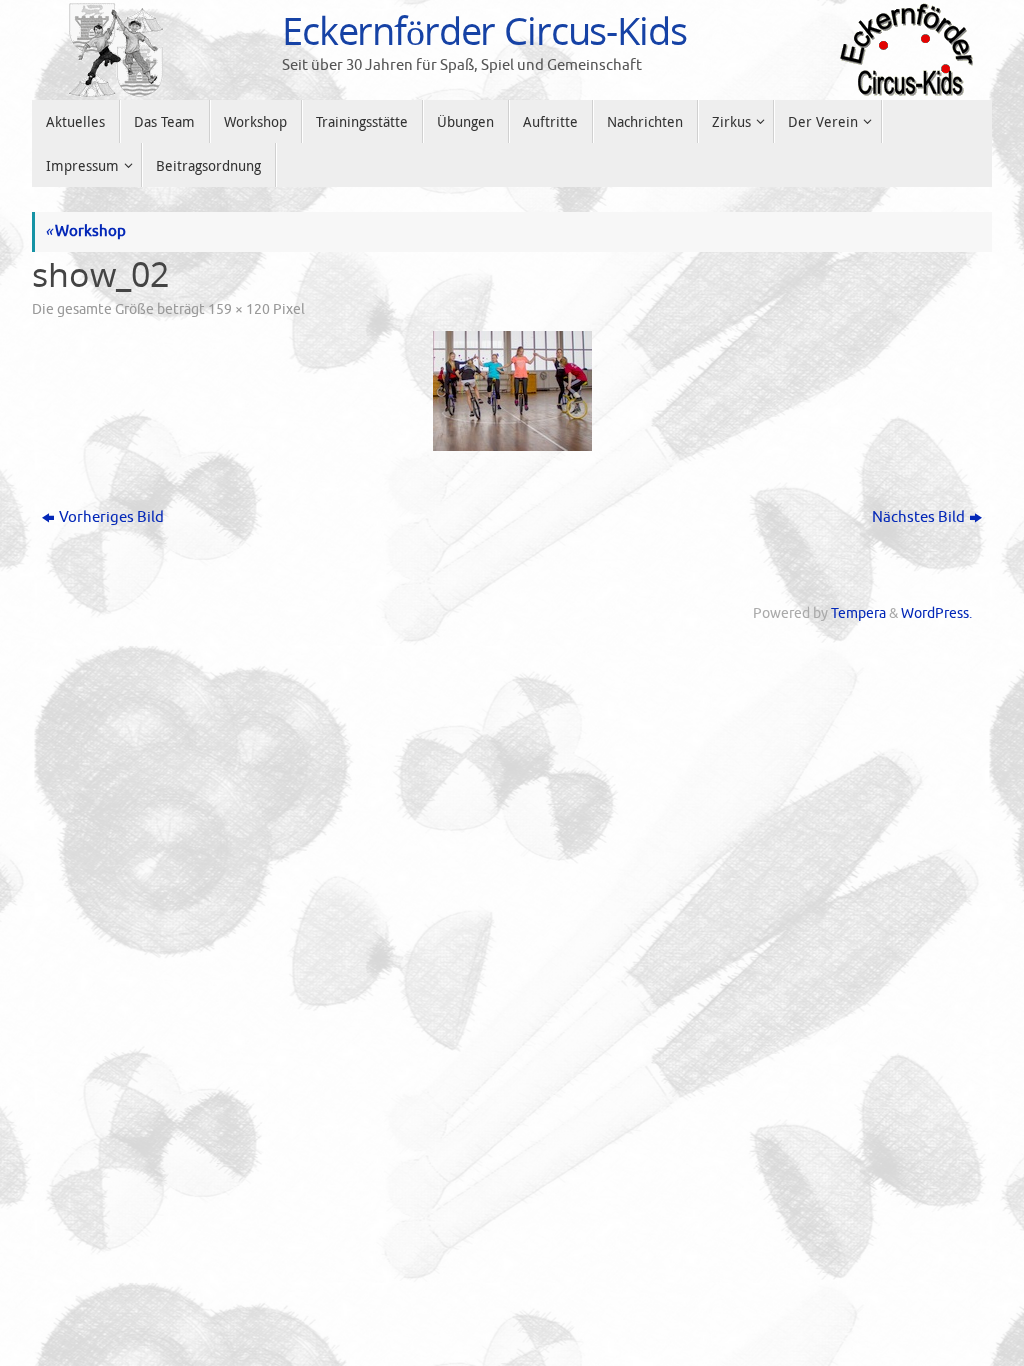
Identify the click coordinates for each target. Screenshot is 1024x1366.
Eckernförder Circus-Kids (484, 31)
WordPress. (936, 613)
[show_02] (512, 391)
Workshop (85, 231)
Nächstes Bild (918, 517)
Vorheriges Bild (111, 517)
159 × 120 (239, 309)
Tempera (858, 613)
